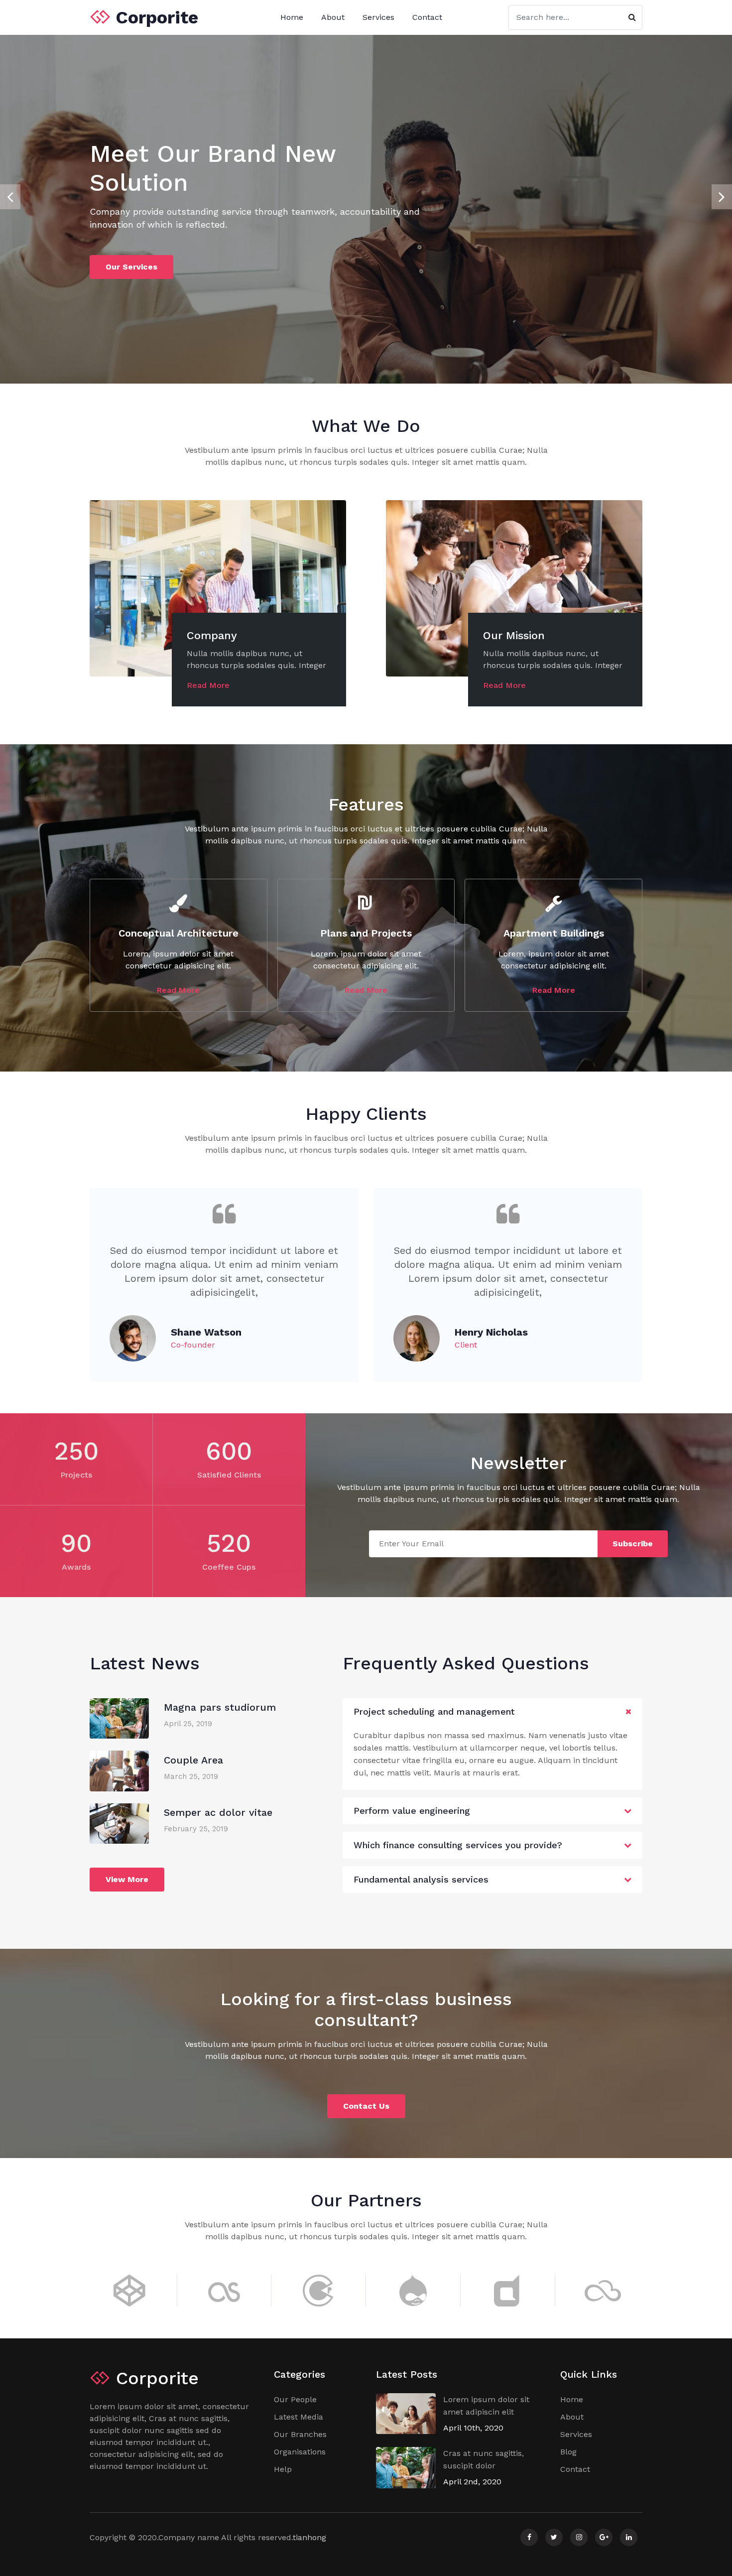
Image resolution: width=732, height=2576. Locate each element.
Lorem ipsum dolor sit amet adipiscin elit (486, 2406)
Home (292, 17)
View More (127, 1879)
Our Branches (300, 2434)
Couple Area (193, 1760)
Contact (427, 17)
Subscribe (633, 1544)
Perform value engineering (412, 1811)
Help (283, 2469)
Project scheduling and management (434, 1711)
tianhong (309, 2537)
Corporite (154, 17)
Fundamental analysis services (421, 1879)
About (333, 17)
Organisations (300, 2452)
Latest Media (299, 2417)
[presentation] (10, 197)
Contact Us (366, 2106)
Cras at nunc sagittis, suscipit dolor (484, 2459)
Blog (568, 2452)
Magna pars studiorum (220, 1707)
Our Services (131, 267)
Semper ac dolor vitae (218, 1812)
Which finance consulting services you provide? (458, 1845)
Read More (208, 685)
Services (378, 17)
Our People (295, 2399)
